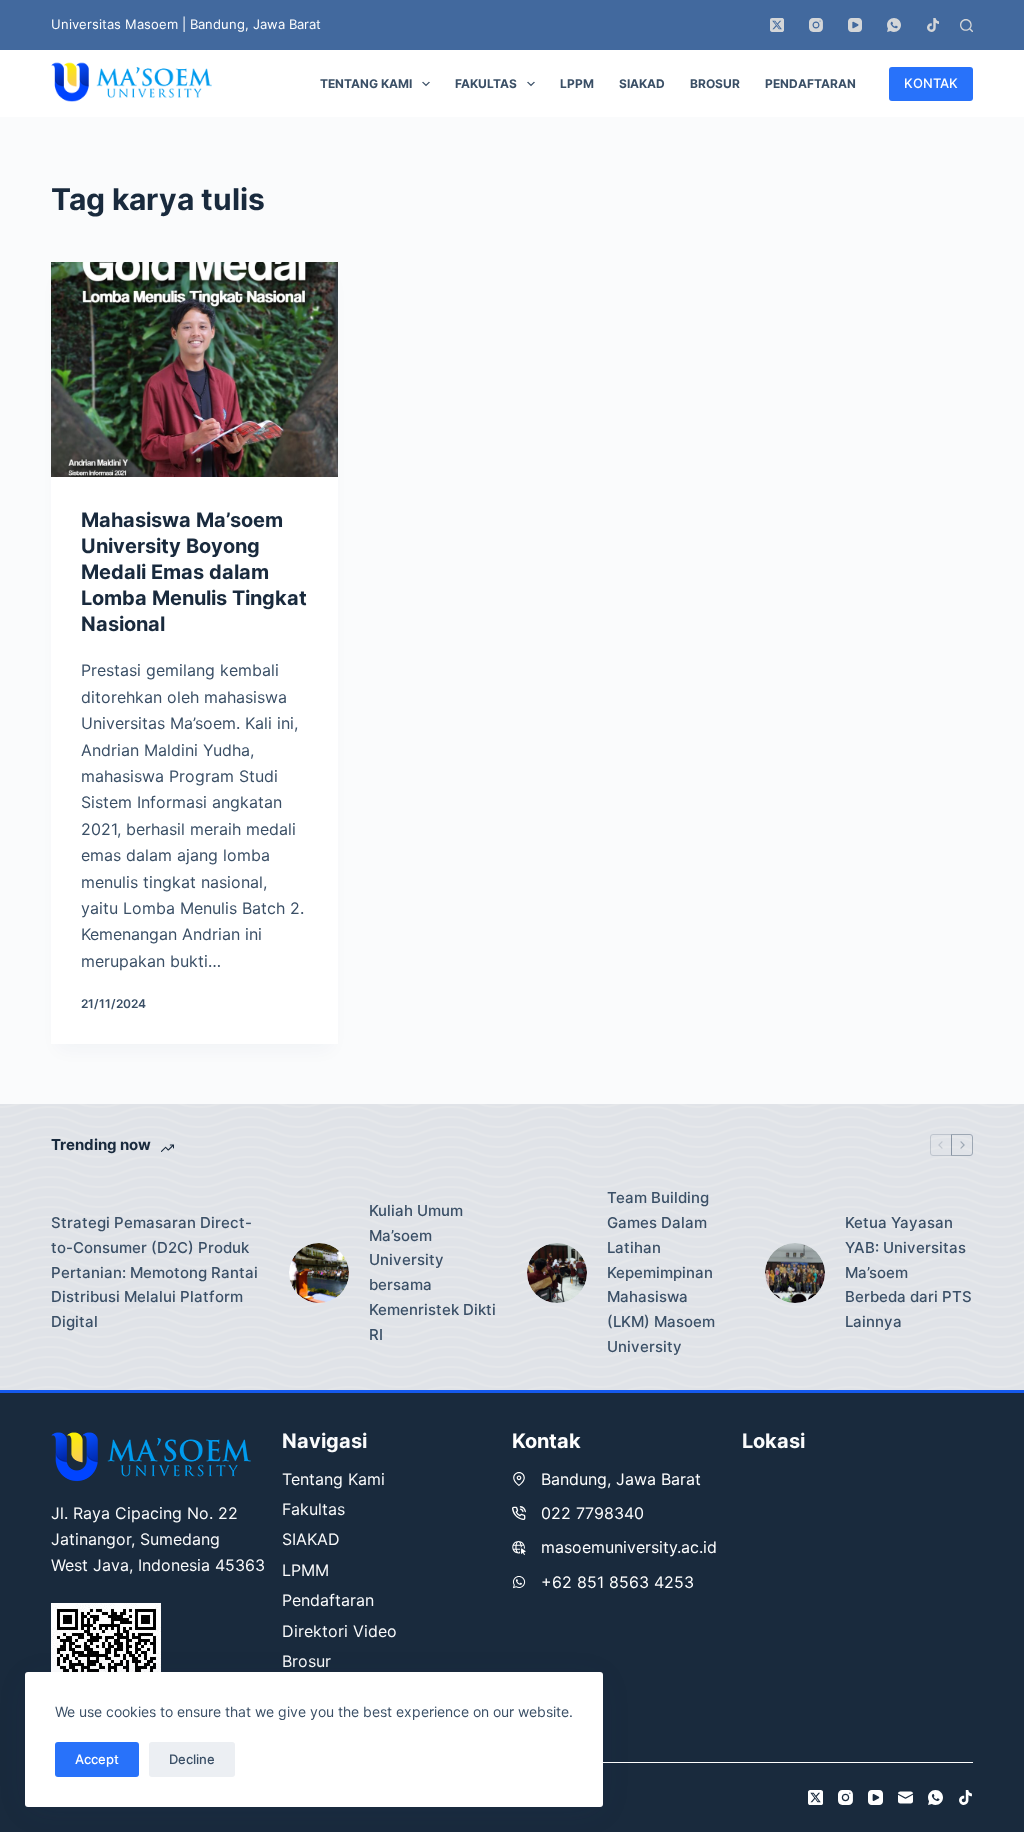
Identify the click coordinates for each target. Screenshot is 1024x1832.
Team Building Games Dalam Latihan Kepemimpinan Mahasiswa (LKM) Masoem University (661, 1272)
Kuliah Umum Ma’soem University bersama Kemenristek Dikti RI (432, 1272)
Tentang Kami (366, 83)
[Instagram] (816, 25)
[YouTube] (855, 25)
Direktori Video (339, 1631)
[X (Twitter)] (777, 25)
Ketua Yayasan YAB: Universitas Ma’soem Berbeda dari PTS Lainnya (908, 1272)
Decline (192, 1759)
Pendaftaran (810, 83)
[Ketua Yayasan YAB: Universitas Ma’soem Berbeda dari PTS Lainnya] (795, 1273)
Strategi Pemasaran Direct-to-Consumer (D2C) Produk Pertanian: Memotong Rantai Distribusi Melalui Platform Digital (154, 1272)
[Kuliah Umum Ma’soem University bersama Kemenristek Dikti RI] (319, 1273)
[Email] (905, 1797)
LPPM (577, 83)
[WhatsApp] (894, 25)
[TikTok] (933, 25)
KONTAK (931, 83)
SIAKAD (642, 83)
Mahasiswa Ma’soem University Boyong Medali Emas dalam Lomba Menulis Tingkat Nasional (194, 572)
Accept (97, 1759)
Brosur (715, 83)
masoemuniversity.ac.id (629, 1547)
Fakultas (486, 83)
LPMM (305, 1570)
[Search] (966, 25)
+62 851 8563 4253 (617, 1582)
